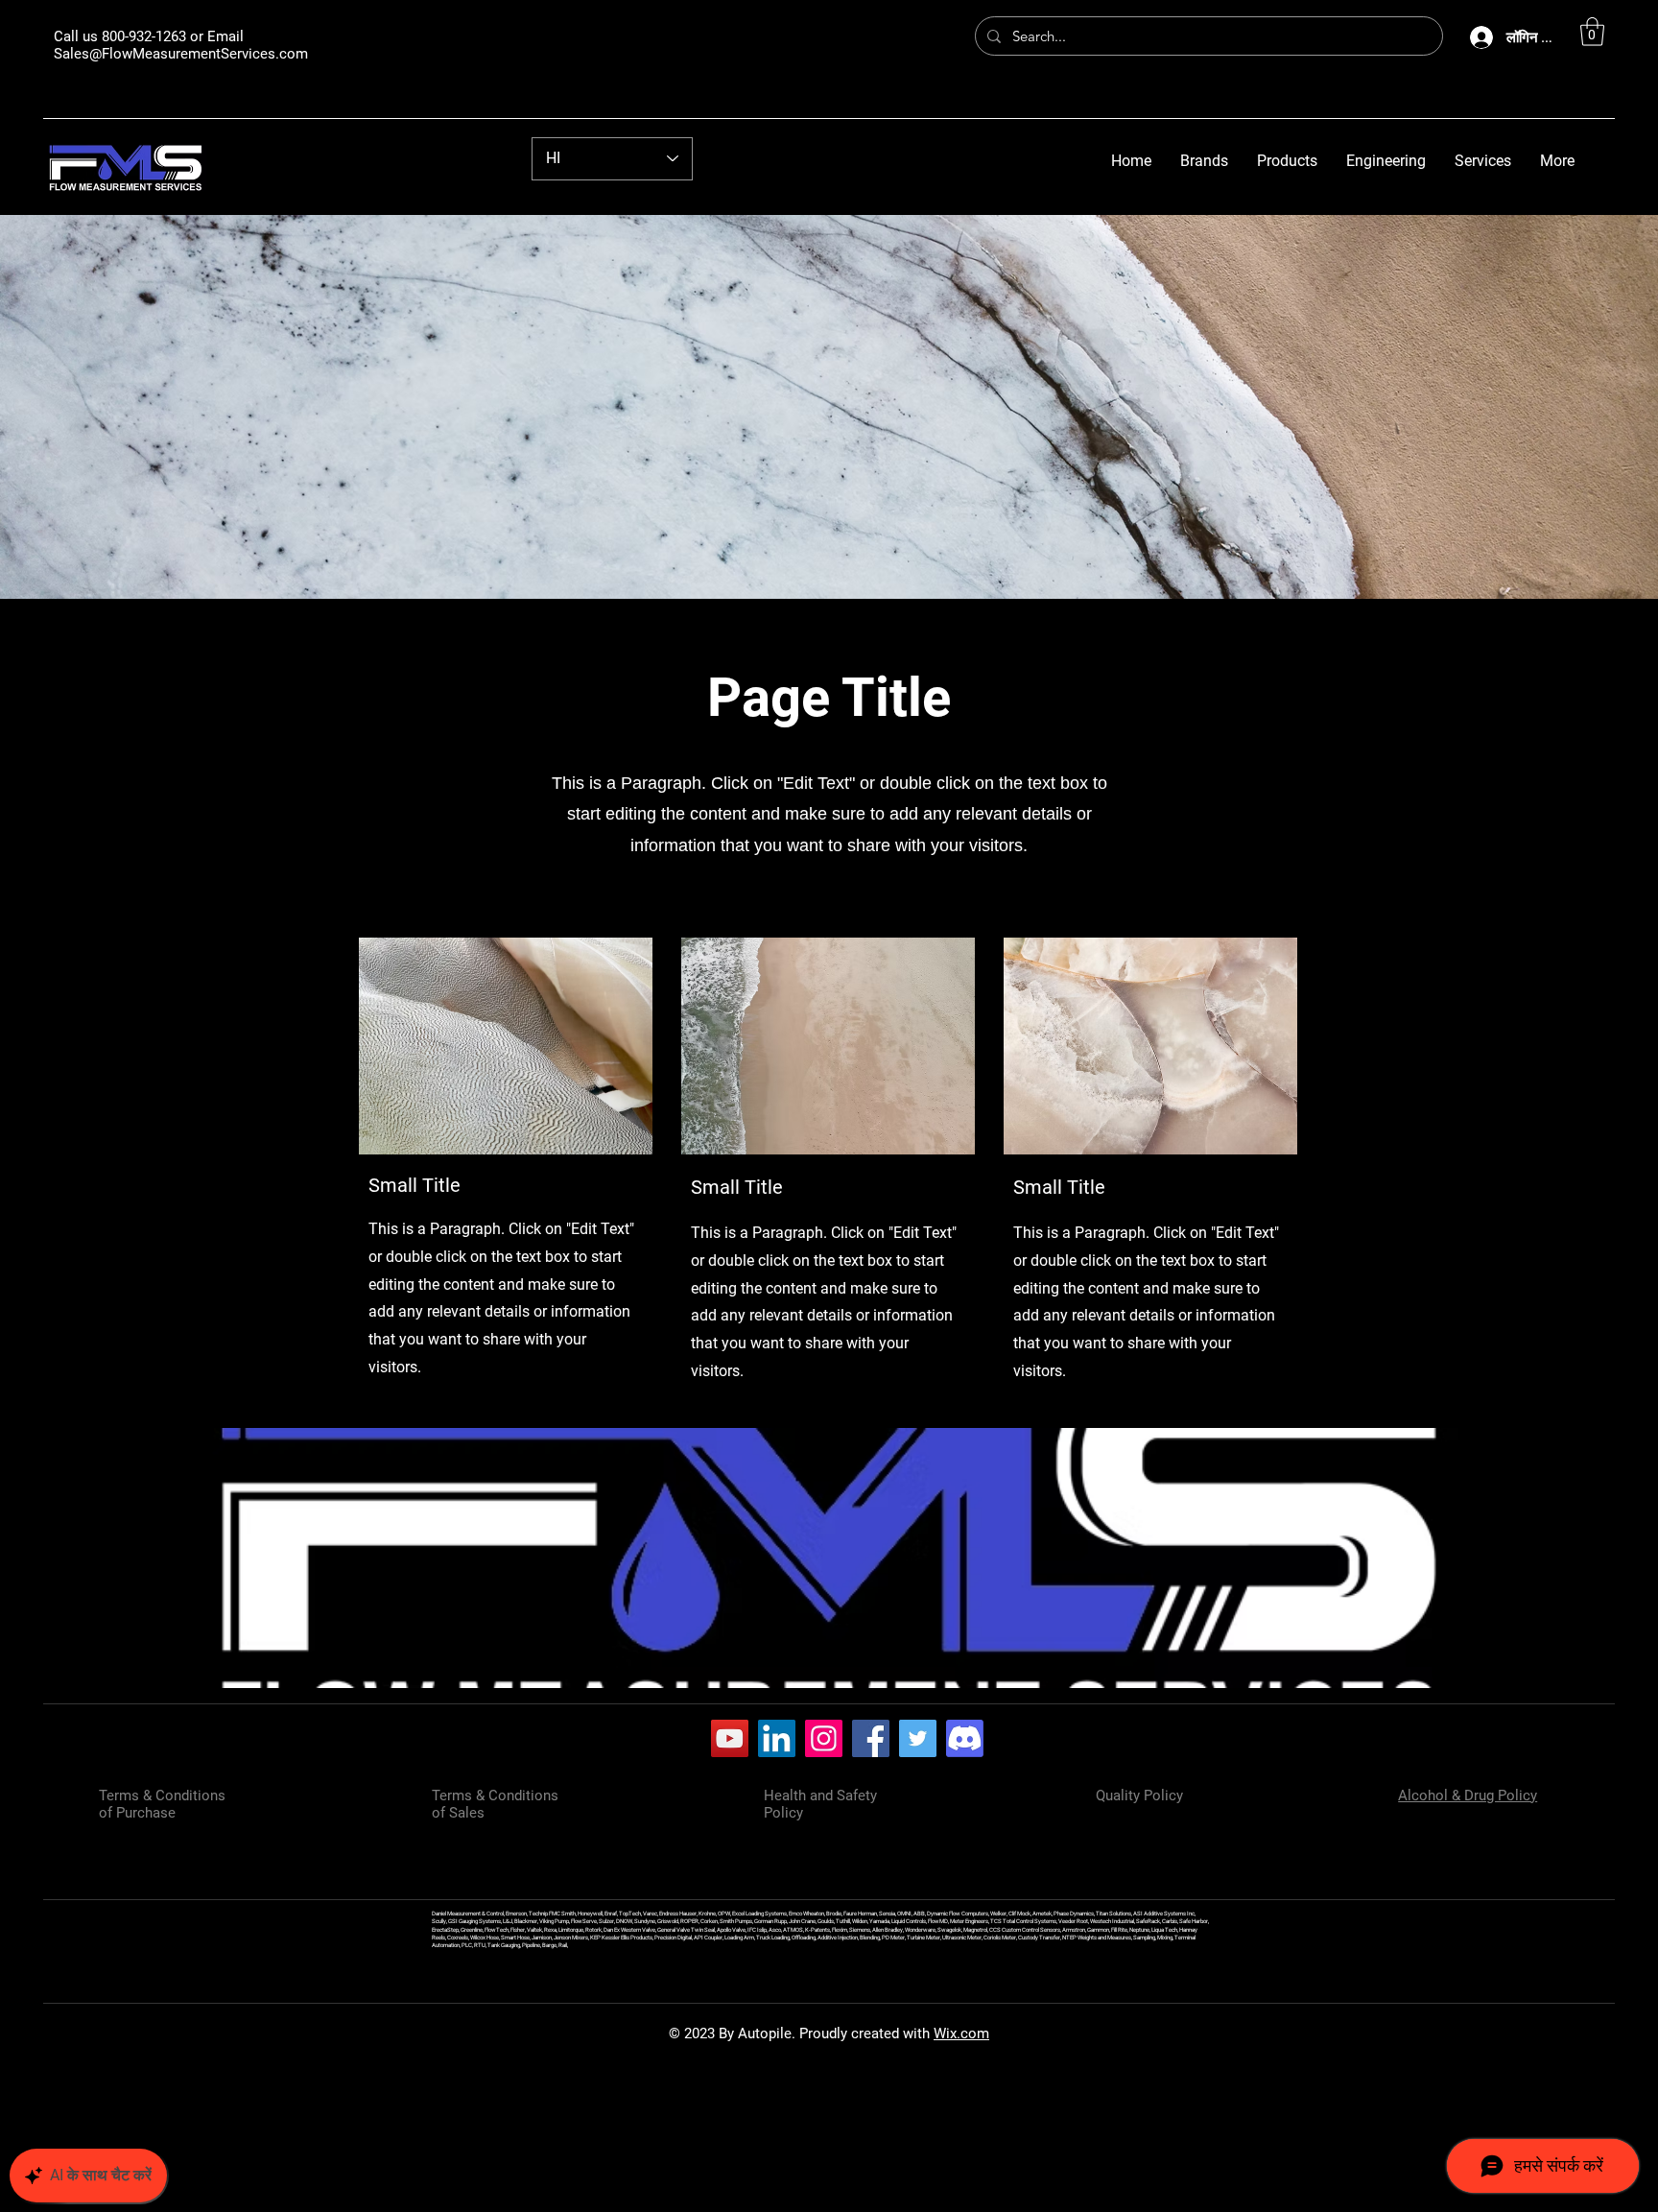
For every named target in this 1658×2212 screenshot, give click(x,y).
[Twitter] (918, 1738)
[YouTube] (730, 1738)
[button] (1592, 32)
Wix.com (961, 2034)
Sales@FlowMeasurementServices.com (181, 54)
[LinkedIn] (777, 1738)
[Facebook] (871, 1738)
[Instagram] (824, 1738)
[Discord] (965, 1738)
